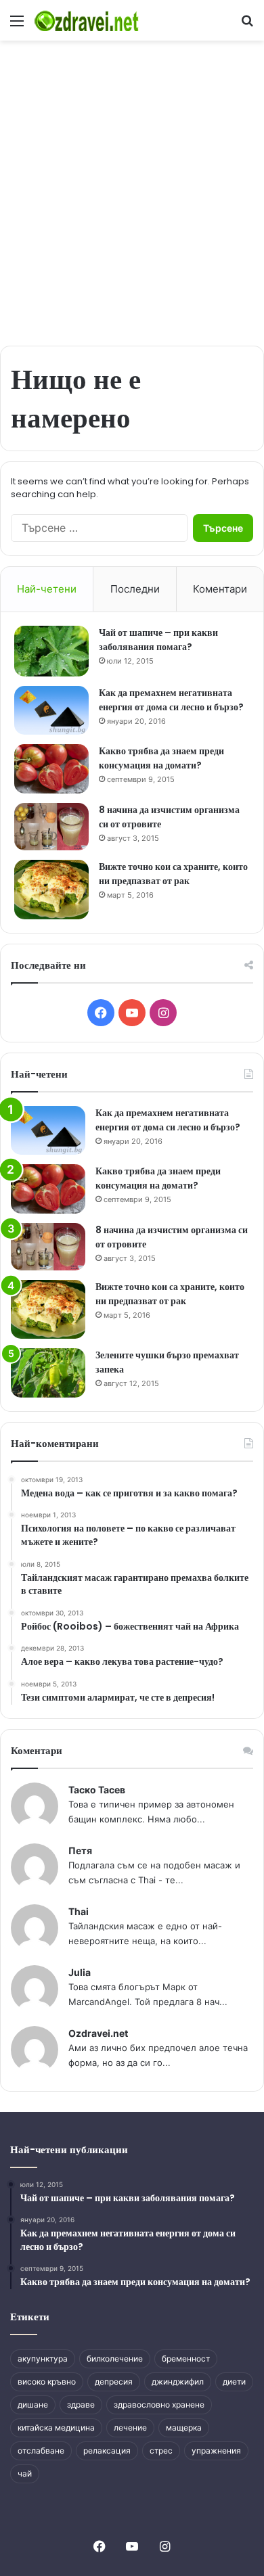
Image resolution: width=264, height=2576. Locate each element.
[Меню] (17, 25)
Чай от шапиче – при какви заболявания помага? (158, 640)
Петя (80, 1850)
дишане (33, 2405)
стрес (161, 2451)
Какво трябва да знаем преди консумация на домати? (161, 758)
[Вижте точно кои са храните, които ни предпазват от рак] (51, 890)
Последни (135, 589)
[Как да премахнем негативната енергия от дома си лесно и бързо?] (51, 711)
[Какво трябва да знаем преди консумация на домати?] (51, 769)
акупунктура (43, 2359)
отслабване (41, 2451)
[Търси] (247, 25)
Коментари (220, 589)
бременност (186, 2359)
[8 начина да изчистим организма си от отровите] (51, 827)
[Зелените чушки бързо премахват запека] (48, 1373)
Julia (80, 1972)
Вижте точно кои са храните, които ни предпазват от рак (173, 874)
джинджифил (178, 2382)
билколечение (115, 2359)
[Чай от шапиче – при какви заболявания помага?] (51, 651)
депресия (114, 2382)
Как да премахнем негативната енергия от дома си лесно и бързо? (171, 700)
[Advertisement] (132, 186)
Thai (79, 1911)
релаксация (107, 2451)
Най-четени (47, 589)
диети (234, 2382)
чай (25, 2474)
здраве (81, 2405)
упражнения (216, 2451)
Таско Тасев (97, 1790)
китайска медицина (56, 2428)
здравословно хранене (159, 2405)
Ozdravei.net (98, 2033)
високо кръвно (47, 2382)
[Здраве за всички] (88, 20)
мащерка (184, 2428)
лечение (130, 2428)
